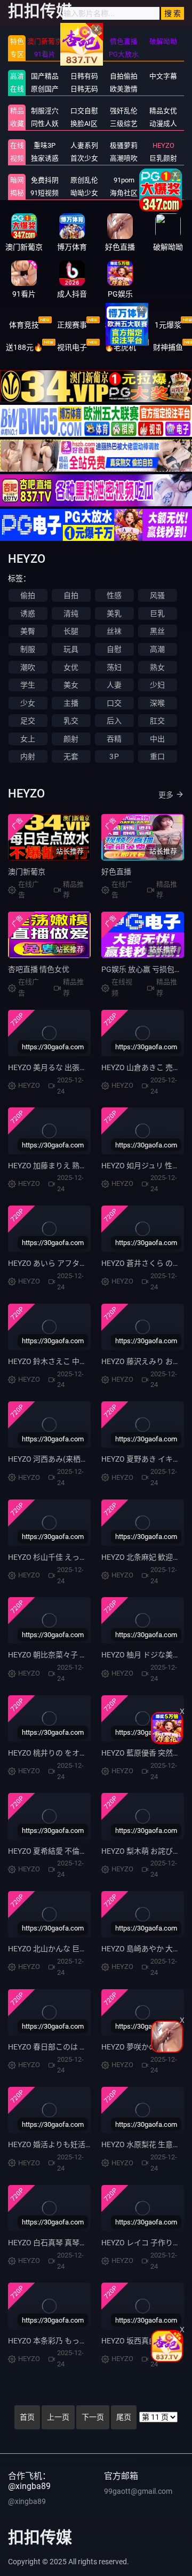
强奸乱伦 (124, 111)
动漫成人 (163, 123)
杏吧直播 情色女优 (39, 969)
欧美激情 (124, 89)
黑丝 (157, 631)
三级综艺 (124, 123)
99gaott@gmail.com (138, 2491)
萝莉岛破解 (163, 180)
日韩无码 (84, 89)
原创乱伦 (84, 180)
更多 (166, 795)
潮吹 (28, 667)
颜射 (71, 739)
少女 (28, 703)
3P (114, 756)
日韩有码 (84, 76)
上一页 (58, 2417)
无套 (71, 756)
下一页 (93, 2417)
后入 (114, 721)
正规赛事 (72, 325)
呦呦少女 (84, 193)
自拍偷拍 (124, 76)
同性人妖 (45, 123)
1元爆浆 (168, 325)
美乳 (114, 613)
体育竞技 (24, 325)
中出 (157, 739)
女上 (28, 739)
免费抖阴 (45, 180)
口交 (114, 703)
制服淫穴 (45, 111)
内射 (28, 756)
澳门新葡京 (27, 872)
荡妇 (114, 667)
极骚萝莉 (124, 145)
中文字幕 (163, 76)
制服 (28, 649)
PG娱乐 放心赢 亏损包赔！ (145, 969)
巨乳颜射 (163, 158)
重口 (157, 756)
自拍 (71, 595)
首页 (27, 2417)
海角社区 (124, 193)
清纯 (71, 613)
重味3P (45, 145)
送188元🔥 (24, 347)
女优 (71, 667)
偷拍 (28, 595)
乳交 (71, 721)
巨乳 (157, 613)
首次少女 (84, 158)
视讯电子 (72, 347)
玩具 (71, 649)
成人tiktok (163, 193)
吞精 (114, 739)
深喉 (157, 703)
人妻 (114, 685)
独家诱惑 (45, 158)
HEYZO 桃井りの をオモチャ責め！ (66, 1753)
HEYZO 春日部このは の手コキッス (66, 2047)
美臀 (28, 631)
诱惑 (28, 613)
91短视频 (45, 193)
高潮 (157, 649)
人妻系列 (84, 145)
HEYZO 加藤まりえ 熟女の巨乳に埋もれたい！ (85, 1166)
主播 (71, 703)
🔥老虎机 (120, 347)
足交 (28, 721)
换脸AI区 (84, 123)
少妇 (157, 685)
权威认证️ (120, 325)
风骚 (157, 595)
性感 (114, 595)
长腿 (71, 631)
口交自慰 (84, 111)
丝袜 (114, 631)
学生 (28, 685)
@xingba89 (27, 2501)
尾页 (124, 2417)
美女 (71, 685)
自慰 (114, 649)
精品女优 (163, 111)
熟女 (157, 667)
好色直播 (116, 872)
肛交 (157, 721)
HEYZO (163, 145)
